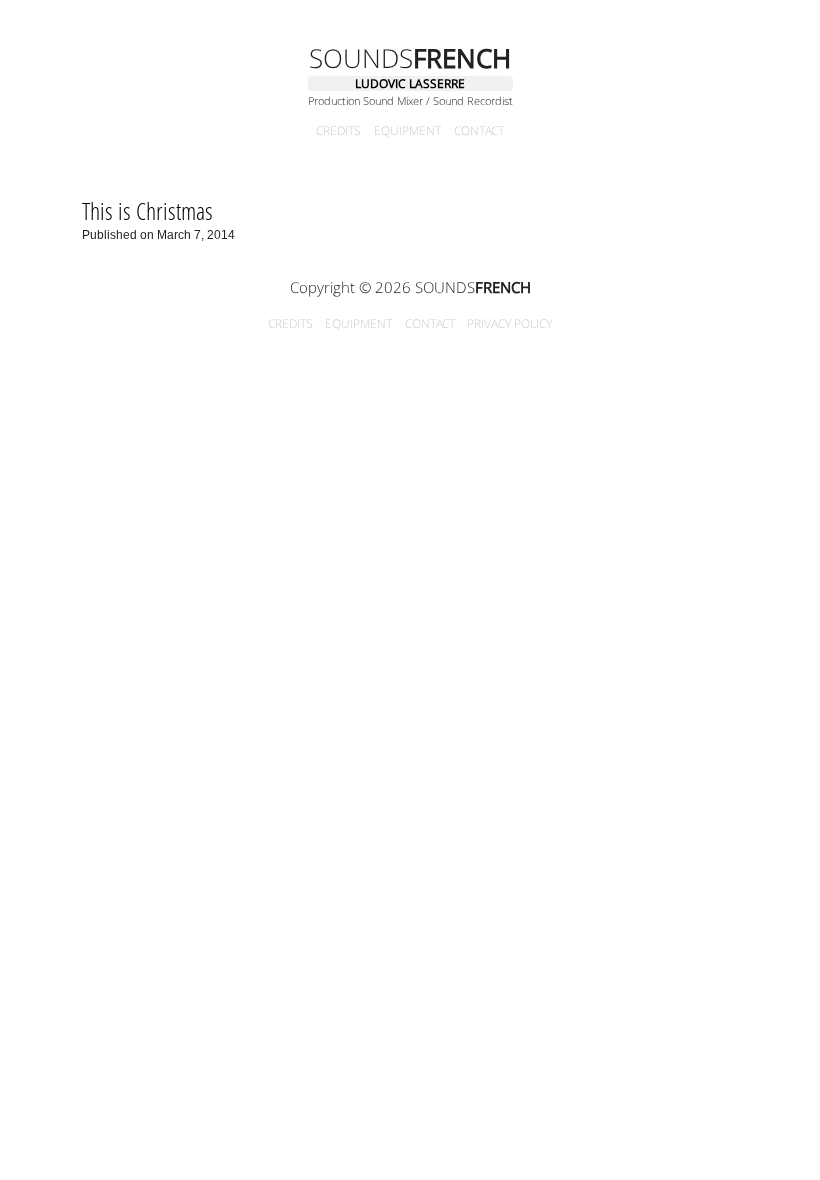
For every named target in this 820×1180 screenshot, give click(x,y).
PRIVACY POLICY (509, 323)
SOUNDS (410, 58)
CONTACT (479, 131)
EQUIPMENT (407, 131)
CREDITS (338, 131)
